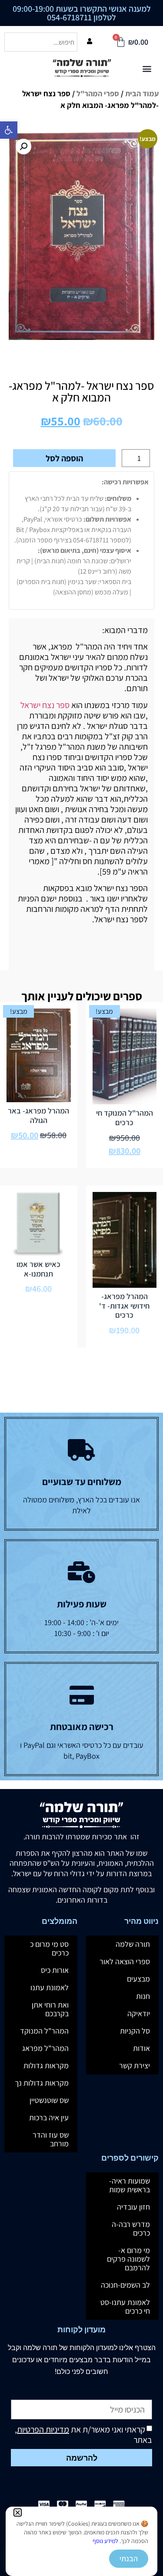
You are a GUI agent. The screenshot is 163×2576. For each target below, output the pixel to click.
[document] (81, 1288)
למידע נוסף (105, 2541)
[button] (18, 2512)
